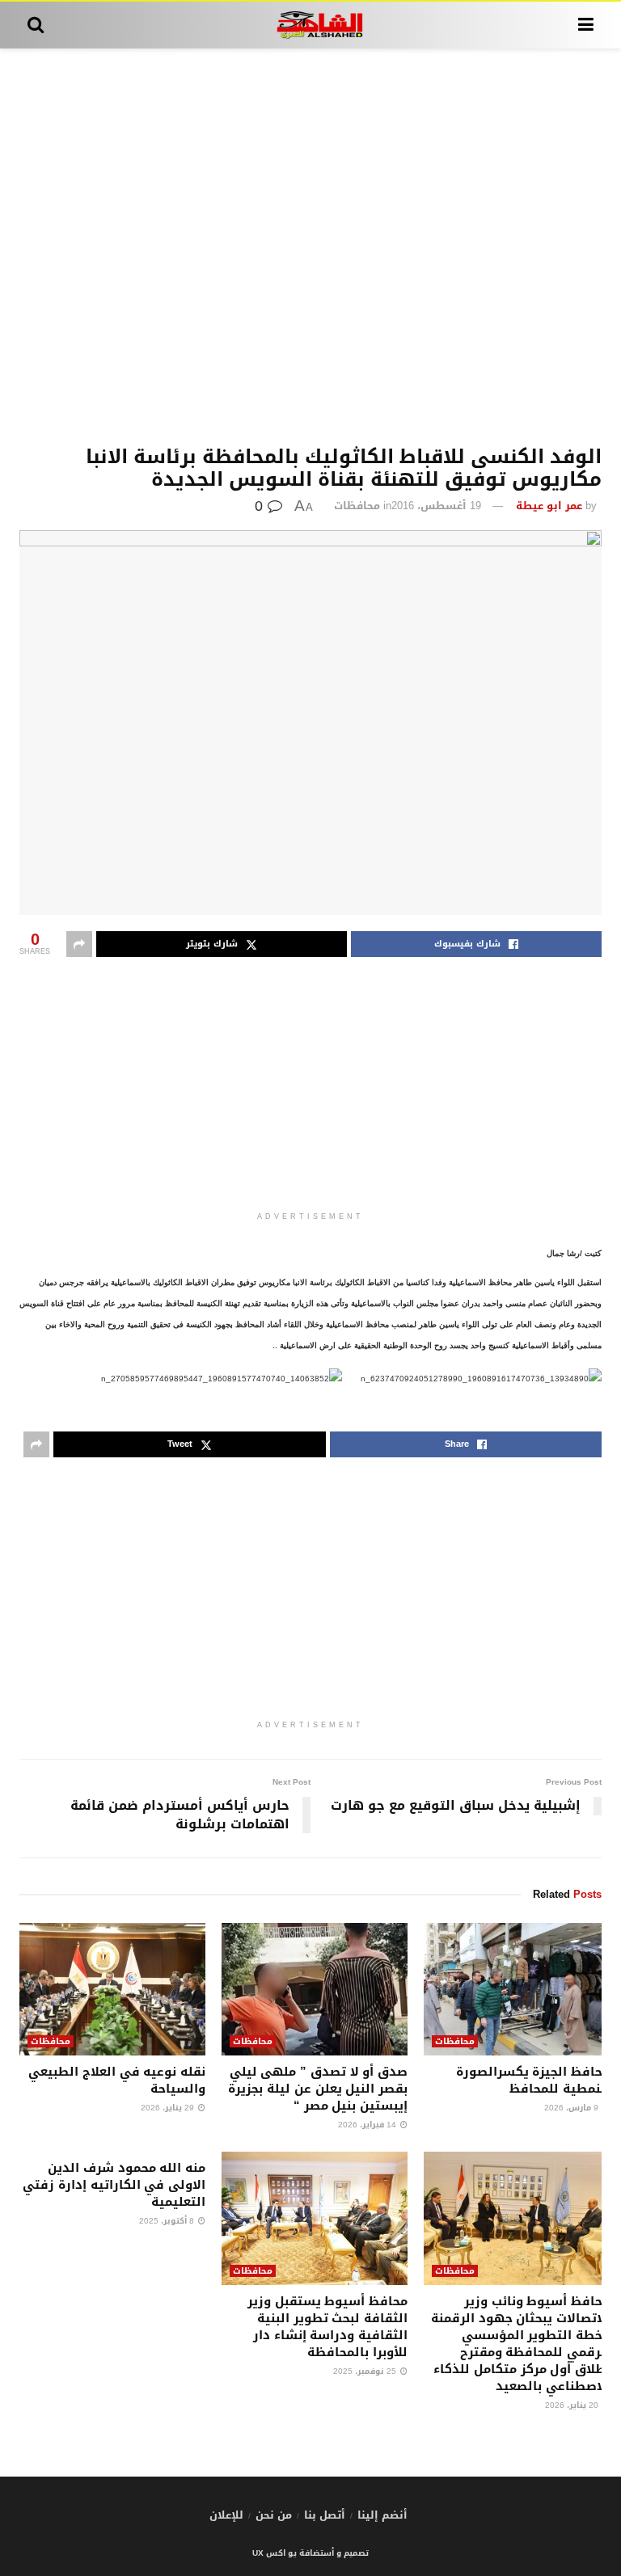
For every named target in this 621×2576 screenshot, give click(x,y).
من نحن (274, 2515)
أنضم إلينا (382, 2515)
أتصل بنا (325, 2515)
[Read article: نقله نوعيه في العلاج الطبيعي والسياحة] (112, 1989)
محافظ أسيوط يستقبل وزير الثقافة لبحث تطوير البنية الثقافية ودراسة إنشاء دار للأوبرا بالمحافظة (327, 2327)
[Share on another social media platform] (79, 944)
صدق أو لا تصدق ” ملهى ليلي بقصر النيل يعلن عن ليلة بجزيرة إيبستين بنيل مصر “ (318, 2089)
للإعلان (226, 2515)
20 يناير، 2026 (573, 2405)
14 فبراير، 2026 (368, 2125)
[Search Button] (36, 25)
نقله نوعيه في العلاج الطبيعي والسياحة (117, 2080)
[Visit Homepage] (311, 25)
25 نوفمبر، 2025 (366, 2371)
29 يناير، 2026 (169, 2108)
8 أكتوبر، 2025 (168, 2221)
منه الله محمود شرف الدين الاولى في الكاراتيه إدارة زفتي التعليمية (114, 2185)
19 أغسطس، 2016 (436, 506)
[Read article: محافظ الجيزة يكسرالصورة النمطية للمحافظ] (517, 1989)
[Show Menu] (586, 25)
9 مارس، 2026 (572, 2108)
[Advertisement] (310, 247)
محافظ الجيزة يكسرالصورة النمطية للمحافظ (533, 2080)
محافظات (357, 506)
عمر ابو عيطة (549, 506)
